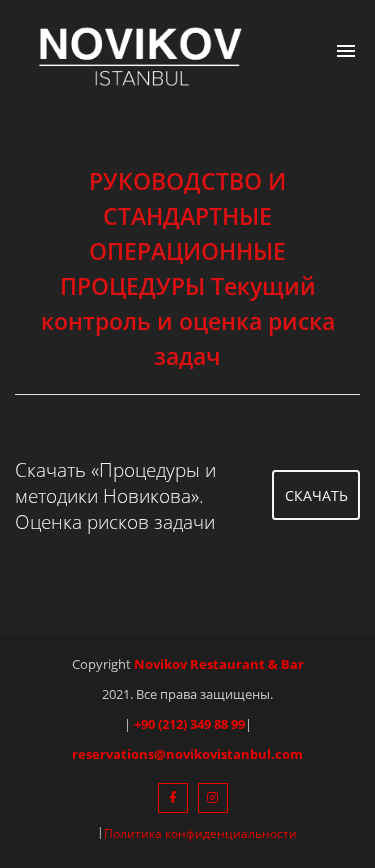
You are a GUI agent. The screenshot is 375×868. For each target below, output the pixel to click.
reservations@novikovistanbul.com (187, 754)
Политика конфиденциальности (200, 833)
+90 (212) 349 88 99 (189, 724)
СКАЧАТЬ (316, 495)
